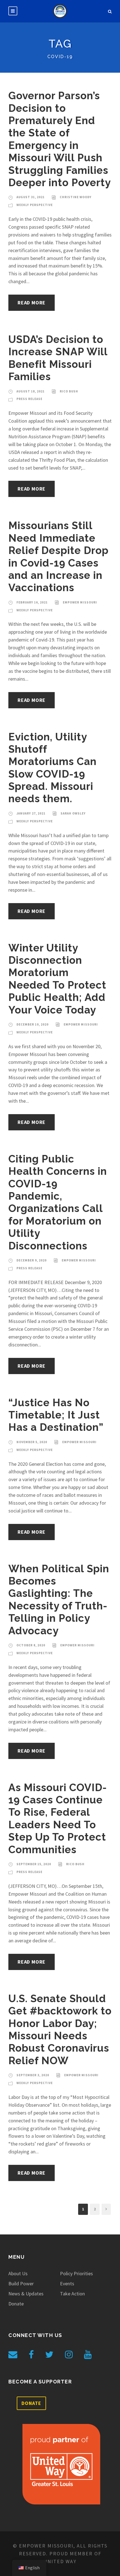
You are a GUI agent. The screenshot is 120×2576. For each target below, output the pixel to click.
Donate (16, 2304)
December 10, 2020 (33, 1024)
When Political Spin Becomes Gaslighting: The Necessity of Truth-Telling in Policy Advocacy (59, 1600)
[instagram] (69, 2355)
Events (67, 2283)
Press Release (29, 399)
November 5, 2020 (32, 1442)
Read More (32, 303)
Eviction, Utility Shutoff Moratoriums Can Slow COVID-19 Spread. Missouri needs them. (52, 768)
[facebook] (31, 2355)
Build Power (21, 2283)
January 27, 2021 (31, 813)
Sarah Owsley (73, 813)
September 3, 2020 (33, 2075)
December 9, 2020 (32, 1260)
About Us (18, 2273)
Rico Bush (69, 391)
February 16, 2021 (32, 602)
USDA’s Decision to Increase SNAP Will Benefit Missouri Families (58, 358)
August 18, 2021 (31, 391)
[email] (13, 2355)
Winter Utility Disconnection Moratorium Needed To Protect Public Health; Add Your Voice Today (57, 979)
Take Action (72, 2294)
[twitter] (49, 2355)
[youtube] (88, 2355)
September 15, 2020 (34, 1864)
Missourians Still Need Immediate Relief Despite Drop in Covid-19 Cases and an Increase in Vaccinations (58, 557)
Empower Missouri (80, 602)
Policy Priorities (76, 2273)
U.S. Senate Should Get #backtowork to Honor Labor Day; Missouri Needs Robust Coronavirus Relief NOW (60, 2030)
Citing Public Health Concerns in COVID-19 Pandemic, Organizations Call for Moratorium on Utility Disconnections (58, 1202)
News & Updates (26, 2294)
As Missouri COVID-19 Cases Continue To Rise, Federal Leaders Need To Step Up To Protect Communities (58, 1819)
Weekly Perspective (35, 205)
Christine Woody (76, 197)
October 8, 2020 (31, 1645)
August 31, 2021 (31, 197)
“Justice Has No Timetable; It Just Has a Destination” (56, 1415)
